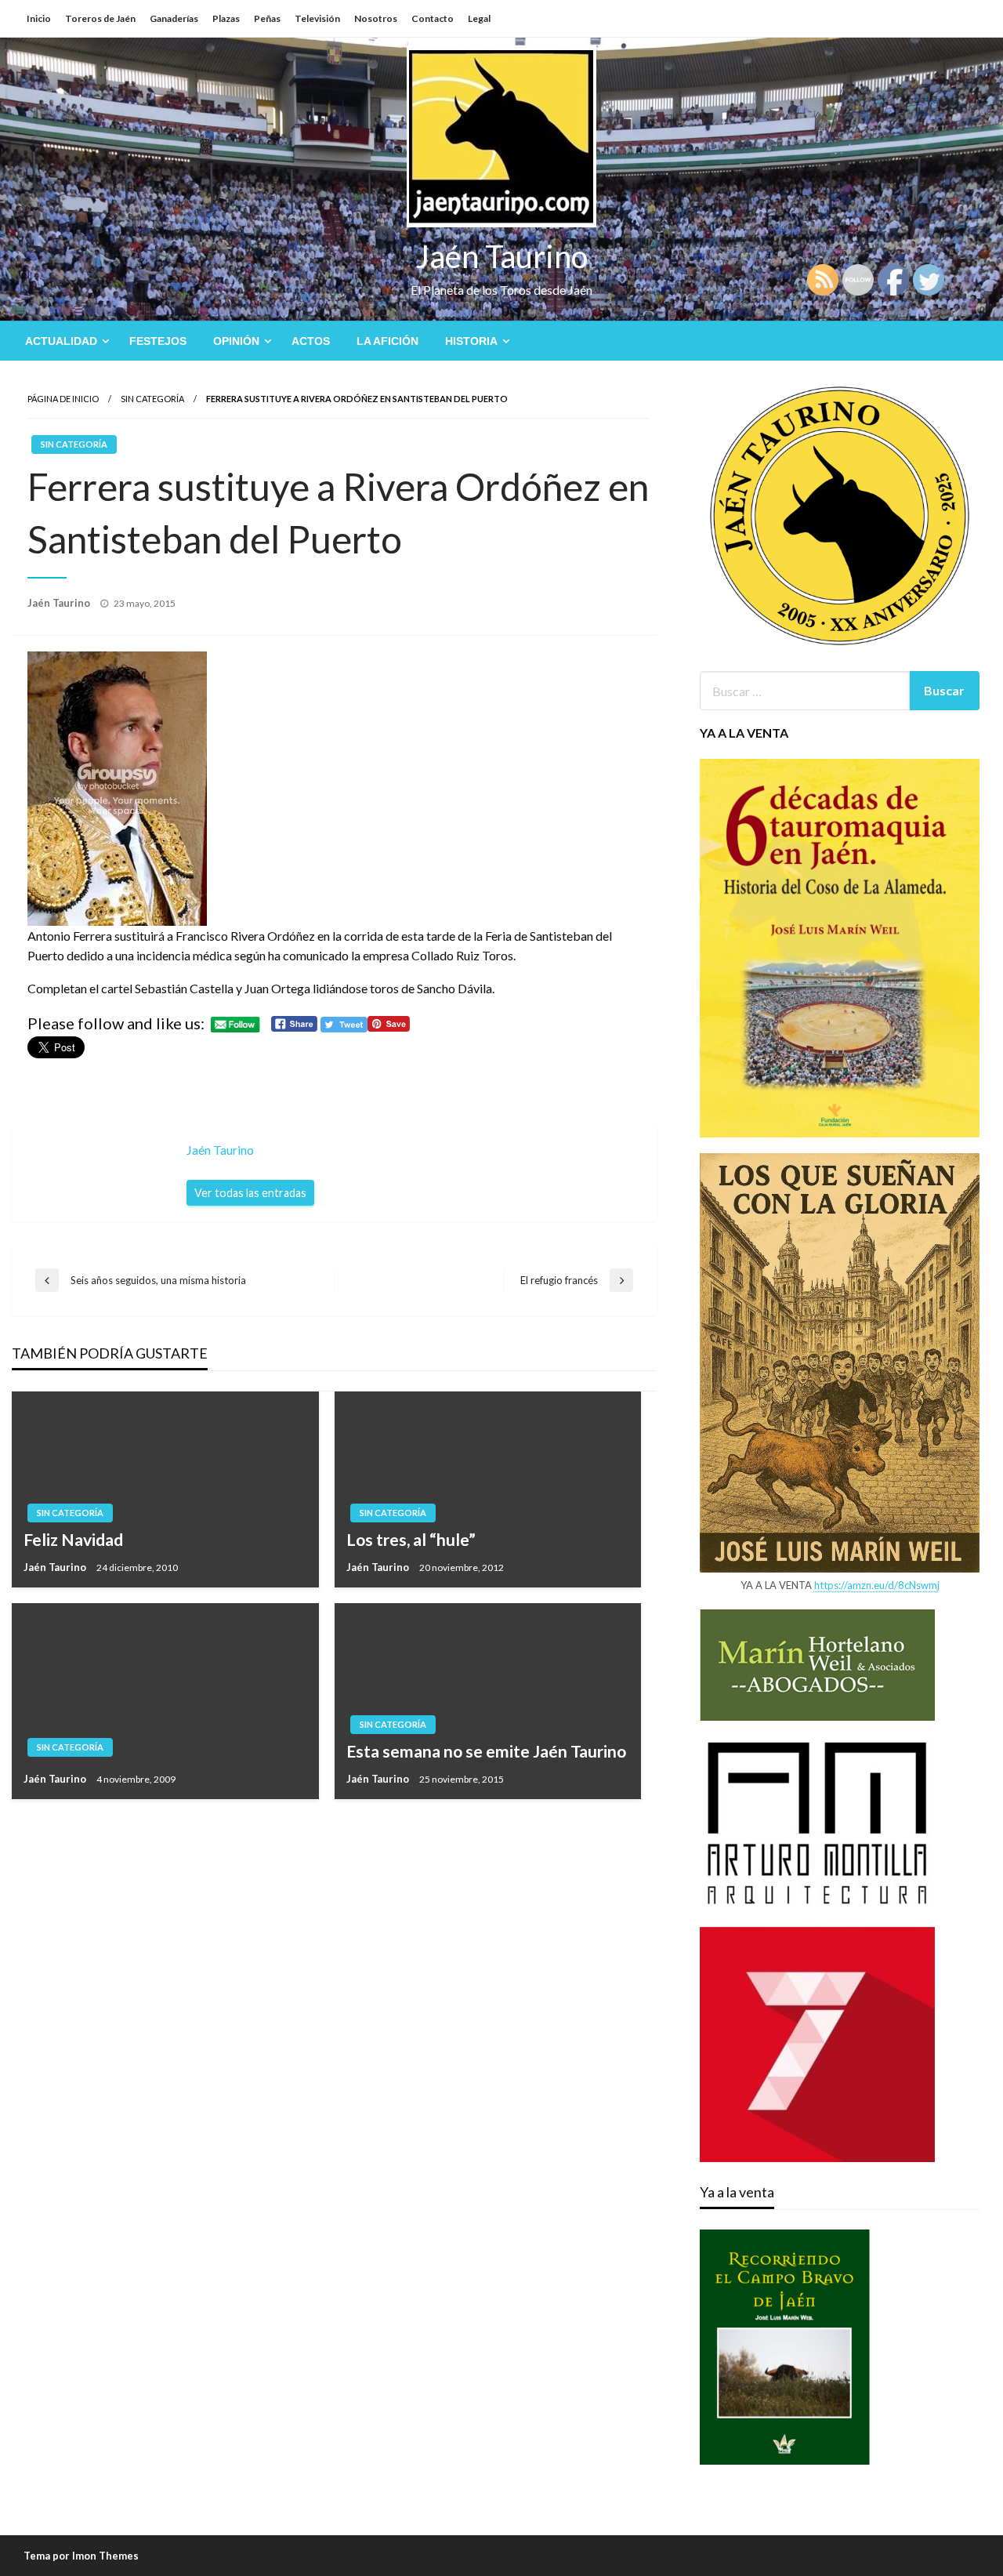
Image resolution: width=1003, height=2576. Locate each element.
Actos (311, 341)
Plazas (226, 18)
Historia (471, 341)
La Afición (387, 341)
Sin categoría (152, 399)
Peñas (267, 18)
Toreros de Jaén (100, 18)
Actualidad (61, 341)
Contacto (433, 18)
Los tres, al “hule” (411, 1539)
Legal (479, 18)
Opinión (236, 341)
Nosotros (376, 18)
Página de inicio (63, 399)
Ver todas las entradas (250, 1193)
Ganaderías (174, 18)
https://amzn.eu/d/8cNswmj (877, 1585)
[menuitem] (64, 341)
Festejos (158, 341)
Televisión (317, 18)
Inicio (39, 18)
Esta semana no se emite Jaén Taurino (486, 1751)
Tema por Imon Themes (81, 2556)
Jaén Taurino (502, 256)
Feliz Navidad (73, 1539)
